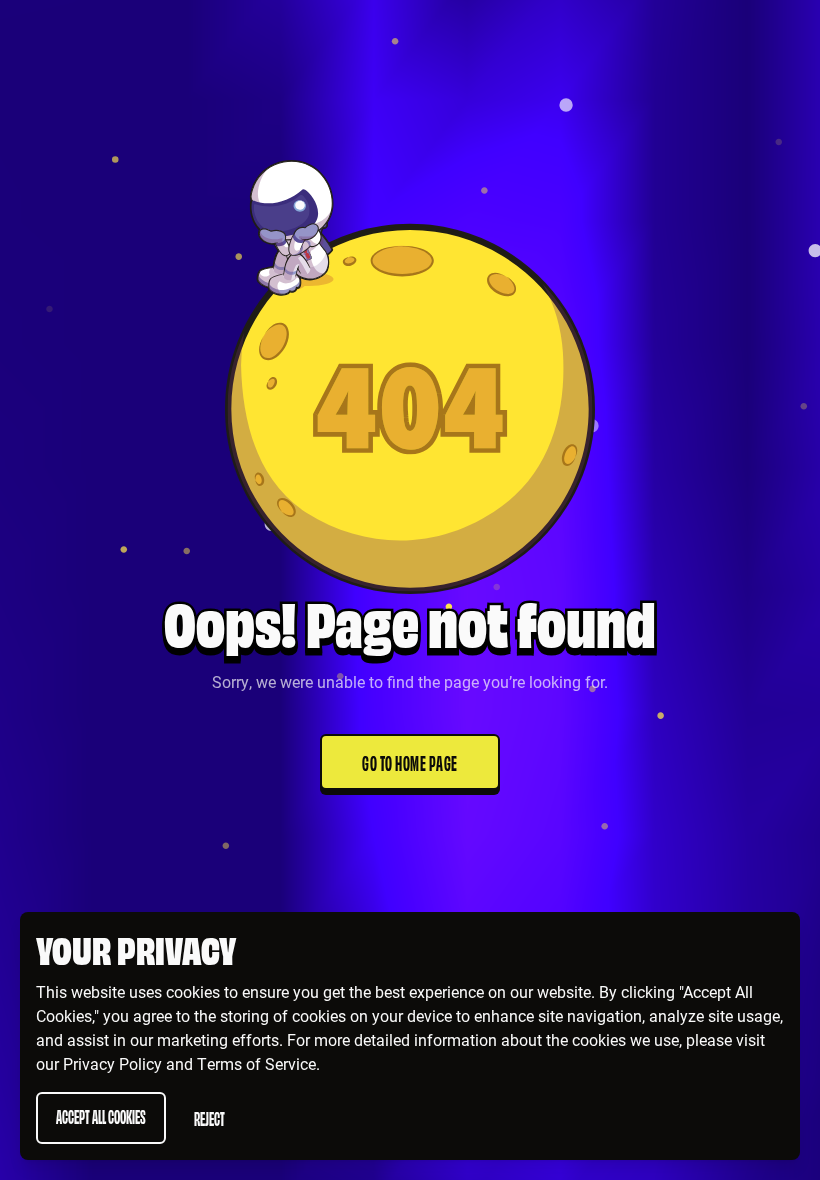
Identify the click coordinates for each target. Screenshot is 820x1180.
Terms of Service (256, 1063)
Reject (209, 1117)
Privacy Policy (112, 1063)
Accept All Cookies (101, 1115)
